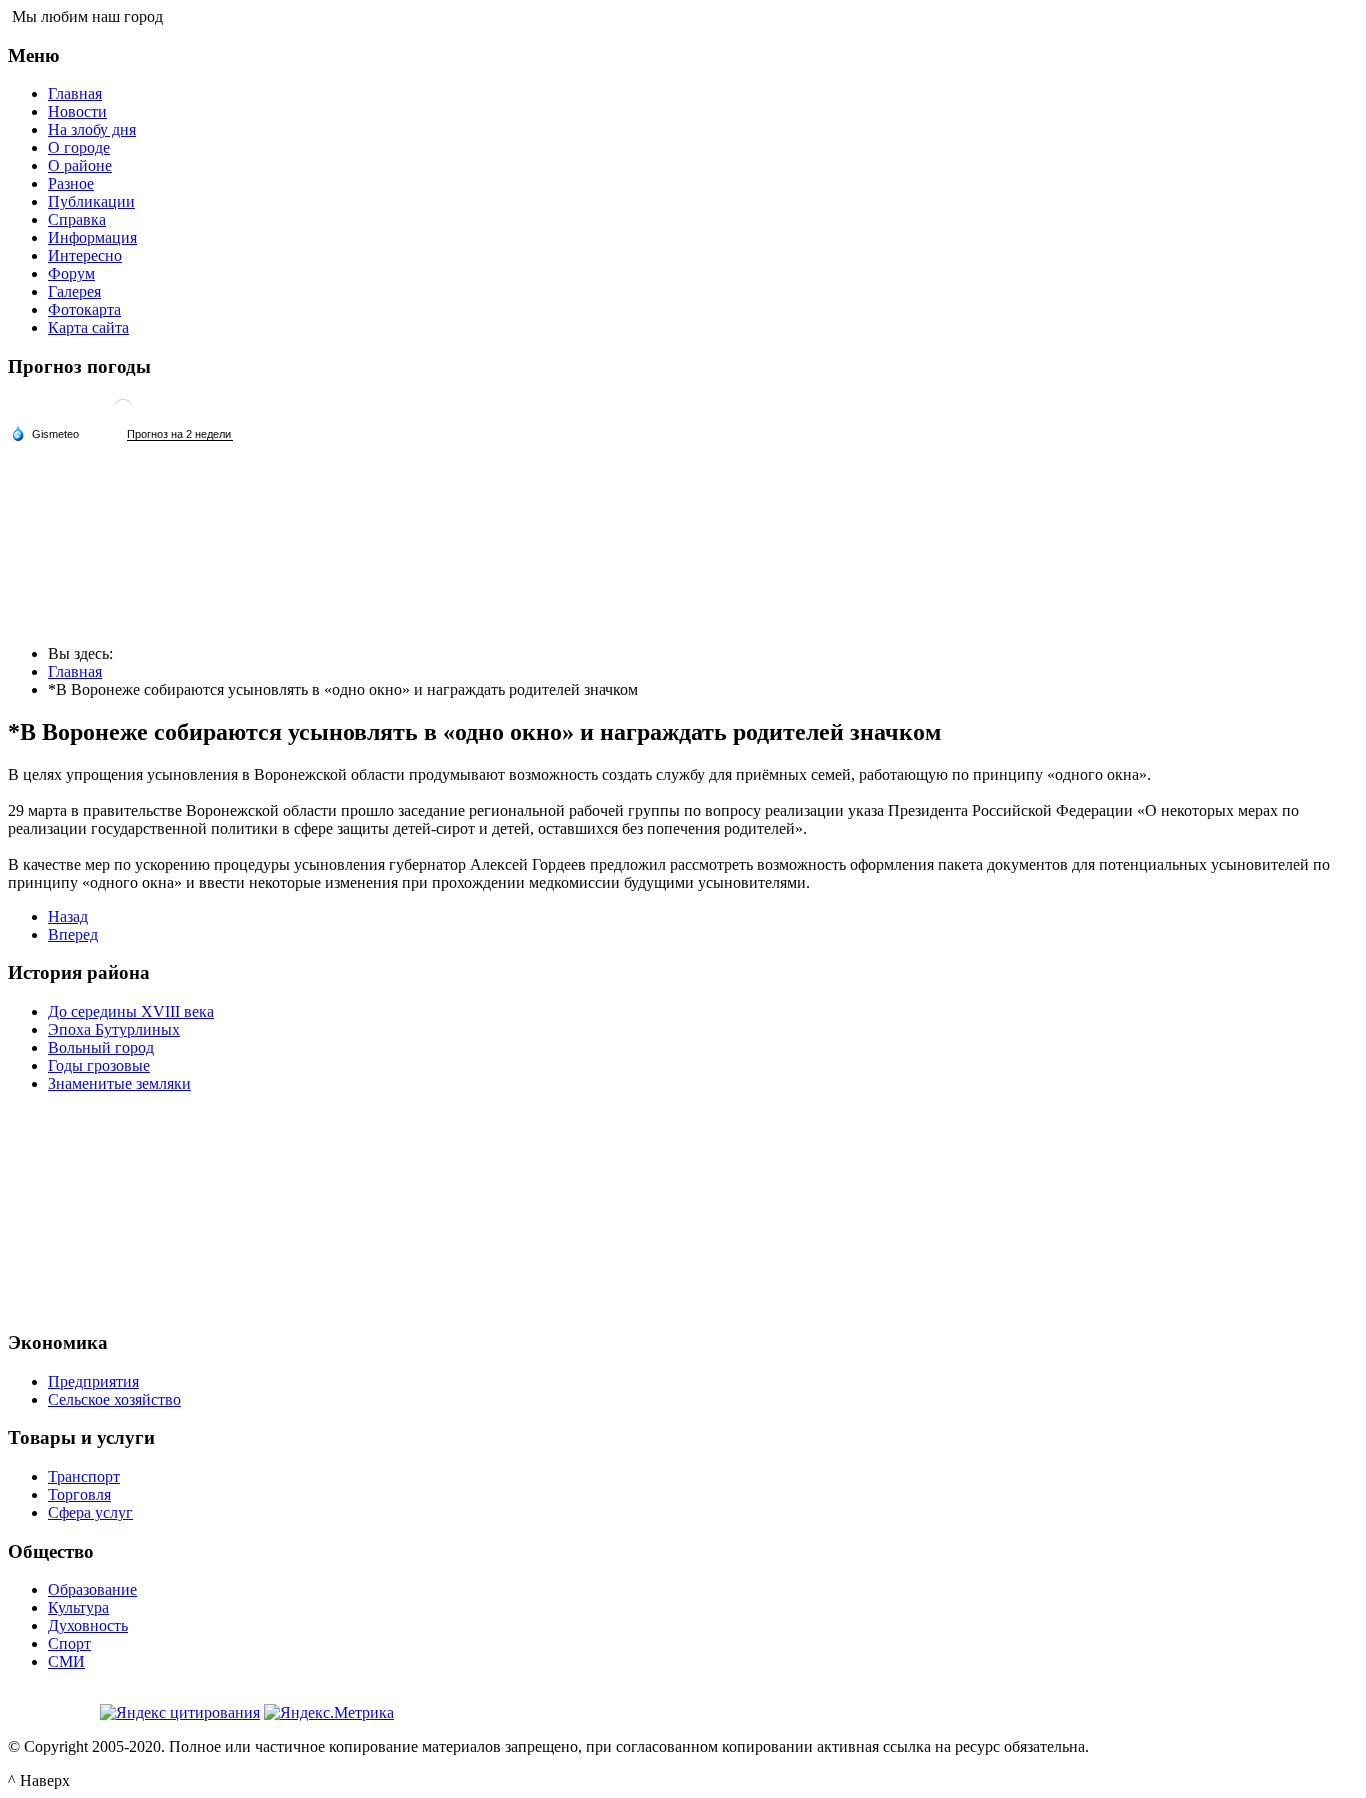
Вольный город (101, 1047)
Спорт (69, 1643)
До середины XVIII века (131, 1011)
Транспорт (84, 1476)
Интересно (85, 255)
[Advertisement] (683, 1209)
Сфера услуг (90, 1512)
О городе (79, 147)
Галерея (74, 291)
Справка (77, 219)
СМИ (66, 1661)
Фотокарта (84, 309)
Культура (78, 1607)
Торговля (79, 1494)
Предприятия (93, 1381)
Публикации (91, 201)
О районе (80, 165)
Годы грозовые (99, 1065)
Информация (92, 237)
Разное (71, 183)
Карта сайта (88, 327)
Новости (77, 111)
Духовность (88, 1625)
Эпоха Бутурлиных (114, 1029)
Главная (75, 93)
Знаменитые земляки (119, 1083)
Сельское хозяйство (114, 1399)
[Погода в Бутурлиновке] (123, 416)
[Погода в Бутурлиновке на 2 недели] (180, 434)
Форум (71, 273)
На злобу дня (92, 129)
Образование (92, 1589)
